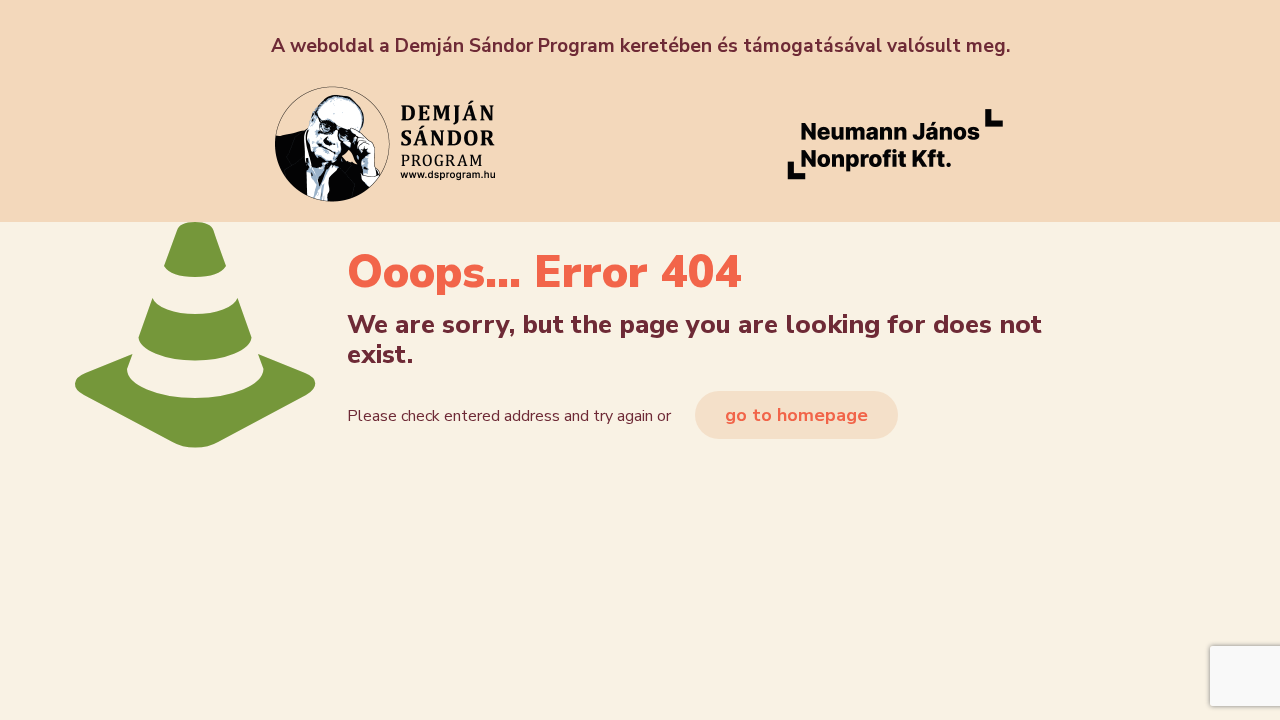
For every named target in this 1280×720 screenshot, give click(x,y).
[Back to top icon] (1184, 679)
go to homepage (796, 415)
